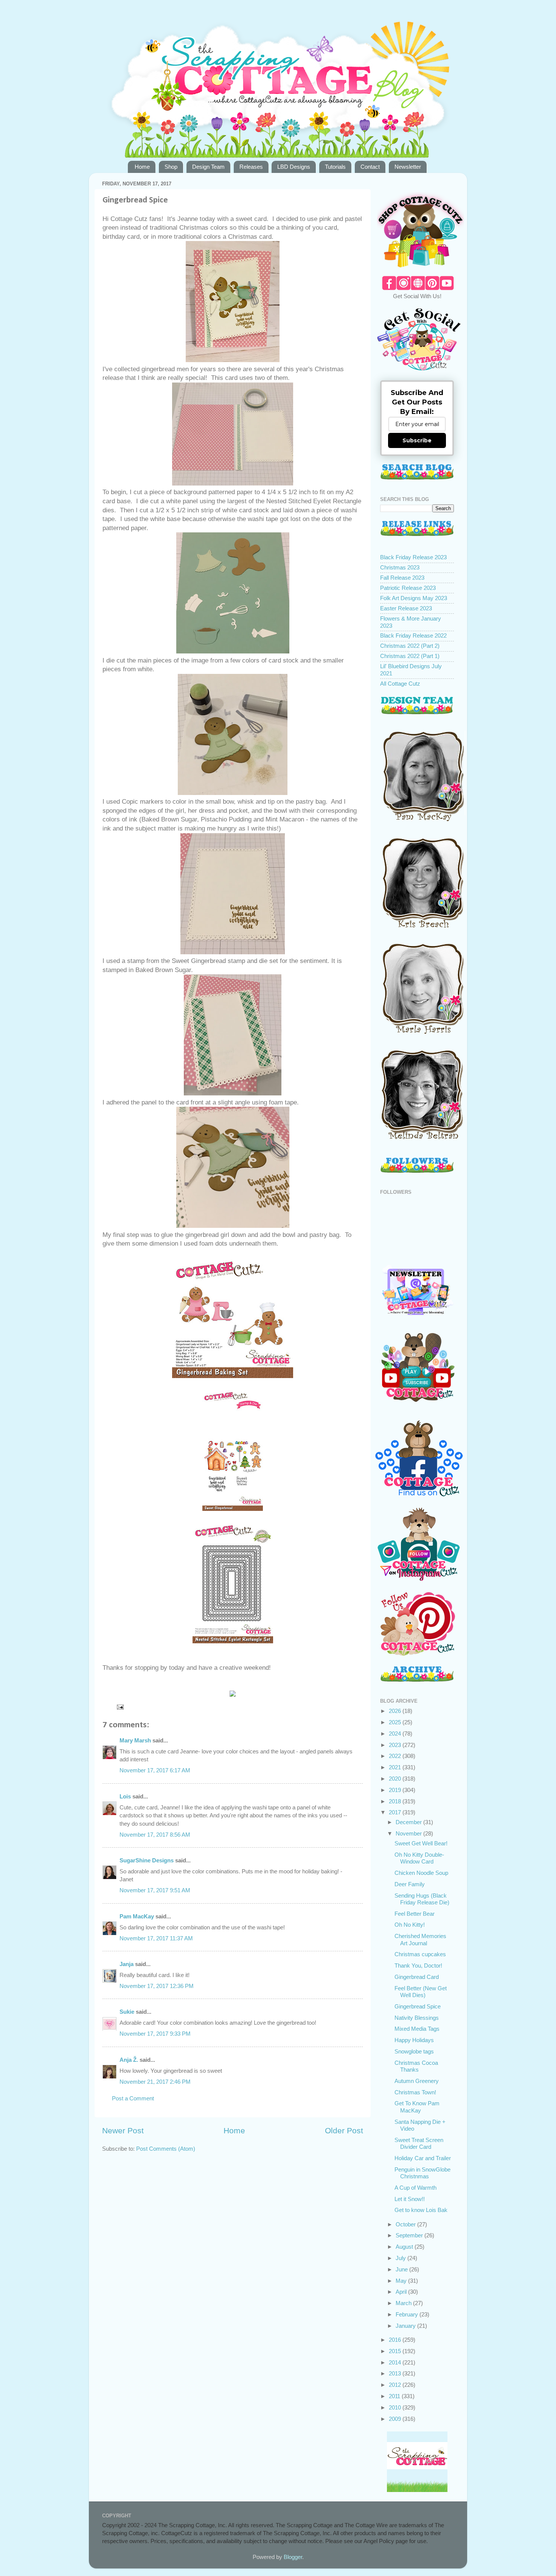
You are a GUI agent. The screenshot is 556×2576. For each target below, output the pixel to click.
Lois (125, 1796)
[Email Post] (120, 1706)
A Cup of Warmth (415, 2188)
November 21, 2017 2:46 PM (155, 2082)
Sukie (127, 2012)
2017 (396, 1812)
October (406, 2224)
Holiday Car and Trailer (423, 2158)
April (402, 2292)
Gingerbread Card (417, 1977)
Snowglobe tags (414, 2051)
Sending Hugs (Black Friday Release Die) (422, 1899)
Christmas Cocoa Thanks (416, 2066)
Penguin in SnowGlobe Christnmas (422, 2173)
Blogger (293, 2557)
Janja (127, 1964)
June (402, 2269)
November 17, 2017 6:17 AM (155, 1770)
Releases (251, 167)
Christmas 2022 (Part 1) (410, 656)
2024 (396, 1734)
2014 (396, 2362)
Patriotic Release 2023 (408, 588)
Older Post (344, 2131)
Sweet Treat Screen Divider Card (419, 2143)
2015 (396, 2351)
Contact (370, 167)
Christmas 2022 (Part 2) (410, 646)
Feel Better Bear (415, 1914)
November (409, 1833)
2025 (396, 1722)
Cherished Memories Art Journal (420, 1939)
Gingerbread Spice (418, 2006)
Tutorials (335, 167)
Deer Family (410, 1884)
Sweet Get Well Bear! (421, 1843)
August (405, 2247)
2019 (396, 1790)
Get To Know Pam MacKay (417, 2107)
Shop (171, 167)
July (401, 2258)
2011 (395, 2396)
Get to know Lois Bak (421, 2210)
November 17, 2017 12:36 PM (157, 1986)
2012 (396, 2385)
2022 (396, 1756)
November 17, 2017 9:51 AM (155, 1890)
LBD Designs (294, 167)
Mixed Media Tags (417, 2029)
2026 (396, 1711)
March (404, 2303)
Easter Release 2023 (406, 608)
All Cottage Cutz (400, 684)
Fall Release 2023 (402, 578)
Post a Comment (133, 2098)
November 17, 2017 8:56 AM (155, 1835)
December (409, 1822)
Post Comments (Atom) (166, 2149)
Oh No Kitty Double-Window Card (419, 1858)
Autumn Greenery (417, 2081)
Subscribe (417, 440)
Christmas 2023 (400, 567)
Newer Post (123, 2131)
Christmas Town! (415, 2092)
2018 (396, 1801)
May (402, 2281)
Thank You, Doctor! (418, 1965)
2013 (396, 2373)
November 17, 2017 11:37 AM (156, 1938)
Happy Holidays (414, 2040)
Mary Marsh (135, 1740)
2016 (396, 2340)
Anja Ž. (129, 2060)
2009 (396, 2419)
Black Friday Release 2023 (413, 557)
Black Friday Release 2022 (413, 635)
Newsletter (408, 167)
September (410, 2235)
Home (142, 167)
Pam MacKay (137, 1916)
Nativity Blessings (417, 2018)
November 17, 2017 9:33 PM (155, 2034)
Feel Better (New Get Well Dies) (421, 1992)
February (408, 2314)
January (406, 2326)
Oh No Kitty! (410, 1925)
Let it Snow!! (410, 2199)
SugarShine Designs (147, 1860)
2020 (396, 1779)
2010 (396, 2407)
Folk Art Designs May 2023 (414, 598)
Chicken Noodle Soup (421, 1873)
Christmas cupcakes (420, 1954)
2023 (396, 1745)
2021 (396, 1767)
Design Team (208, 167)
